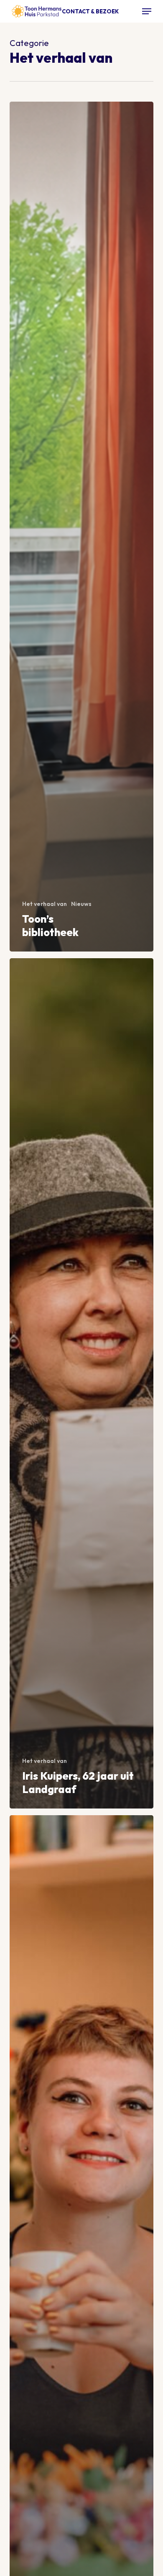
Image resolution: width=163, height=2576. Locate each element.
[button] (147, 11)
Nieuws (81, 904)
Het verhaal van (45, 904)
